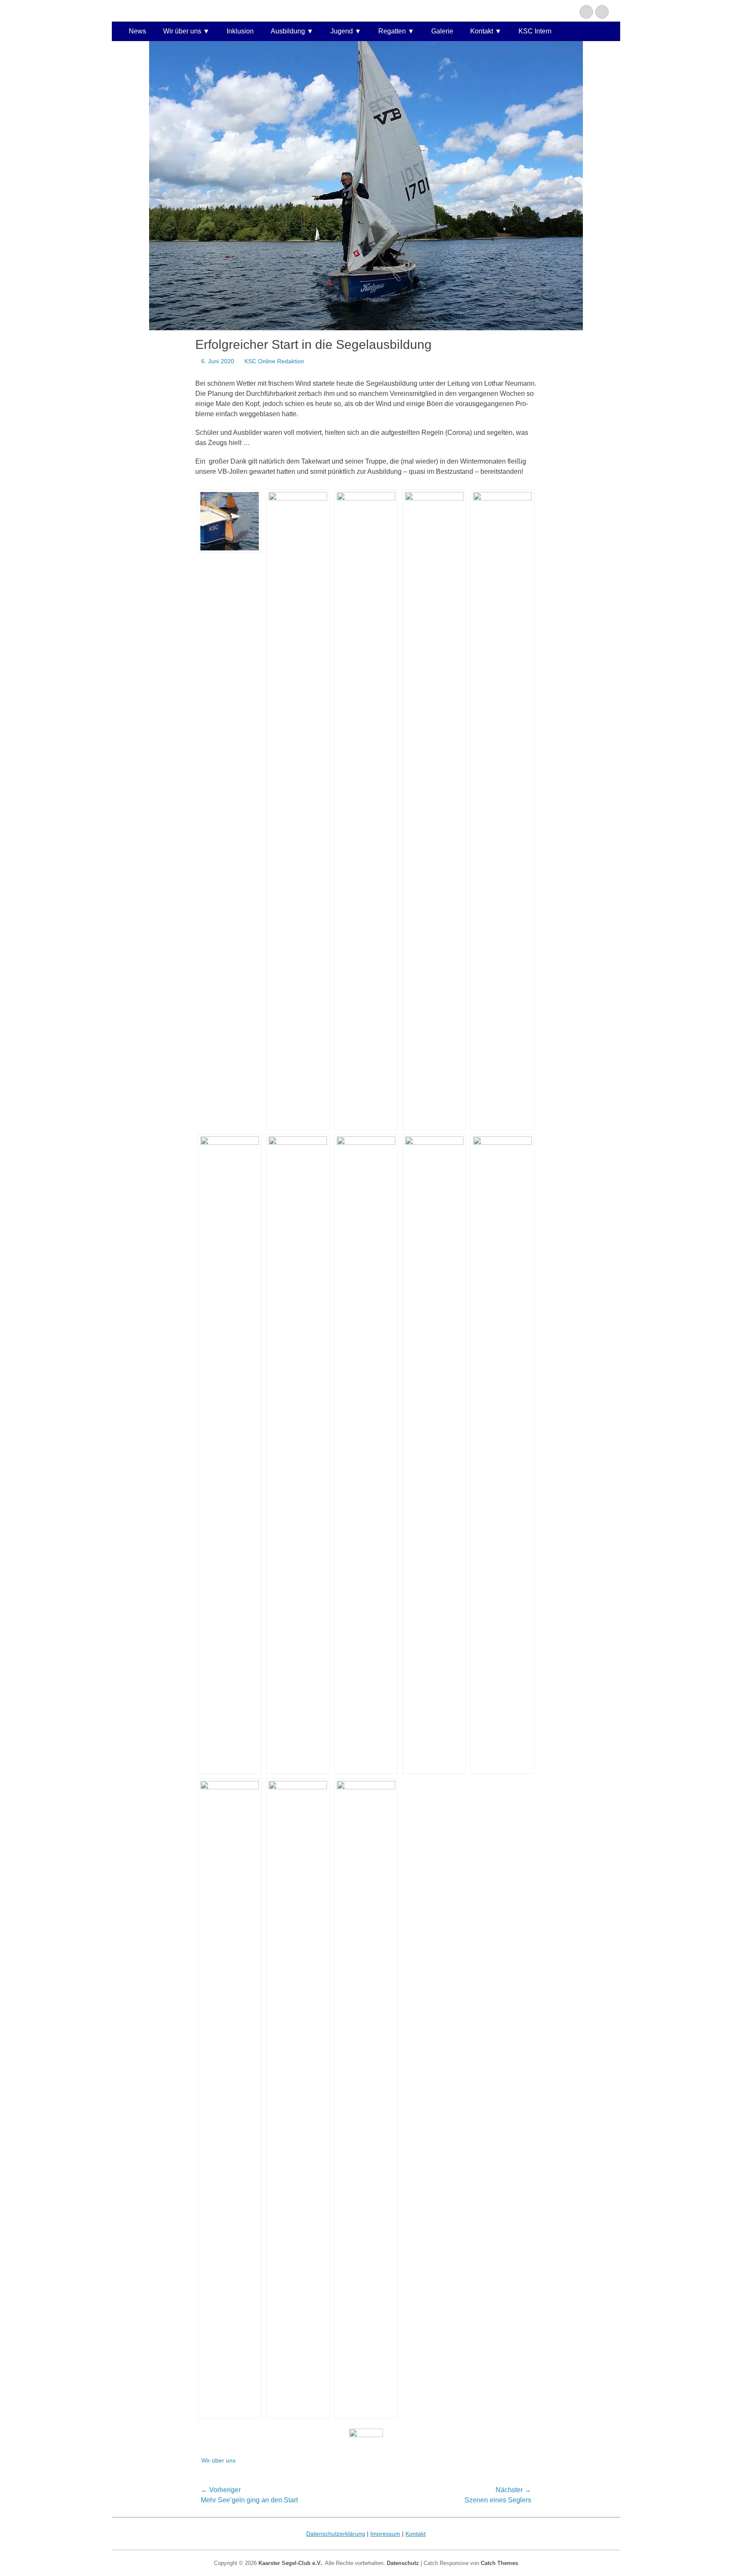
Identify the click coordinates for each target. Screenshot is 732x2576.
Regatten (392, 31)
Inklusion (240, 31)
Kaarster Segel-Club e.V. (290, 2563)
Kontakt (482, 31)
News (137, 31)
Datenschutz (403, 2563)
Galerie (442, 31)
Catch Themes (499, 2563)
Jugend (342, 31)
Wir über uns (182, 31)
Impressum (385, 2534)
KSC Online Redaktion (274, 361)
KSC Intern (535, 31)
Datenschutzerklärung (336, 2534)
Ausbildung (288, 31)
